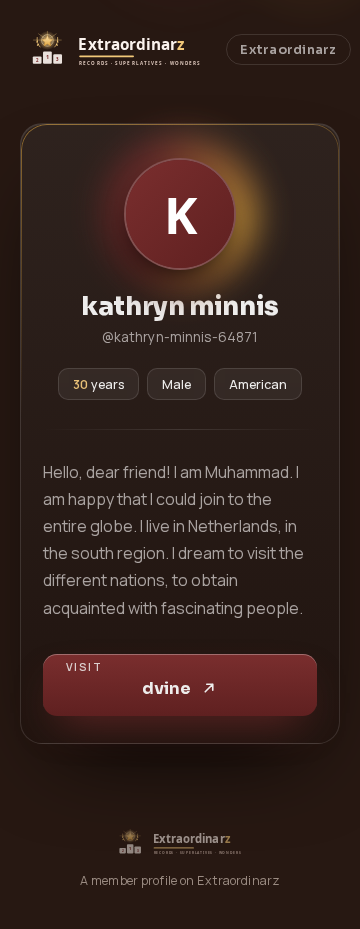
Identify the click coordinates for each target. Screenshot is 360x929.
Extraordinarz (288, 50)
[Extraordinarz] (115, 49)
